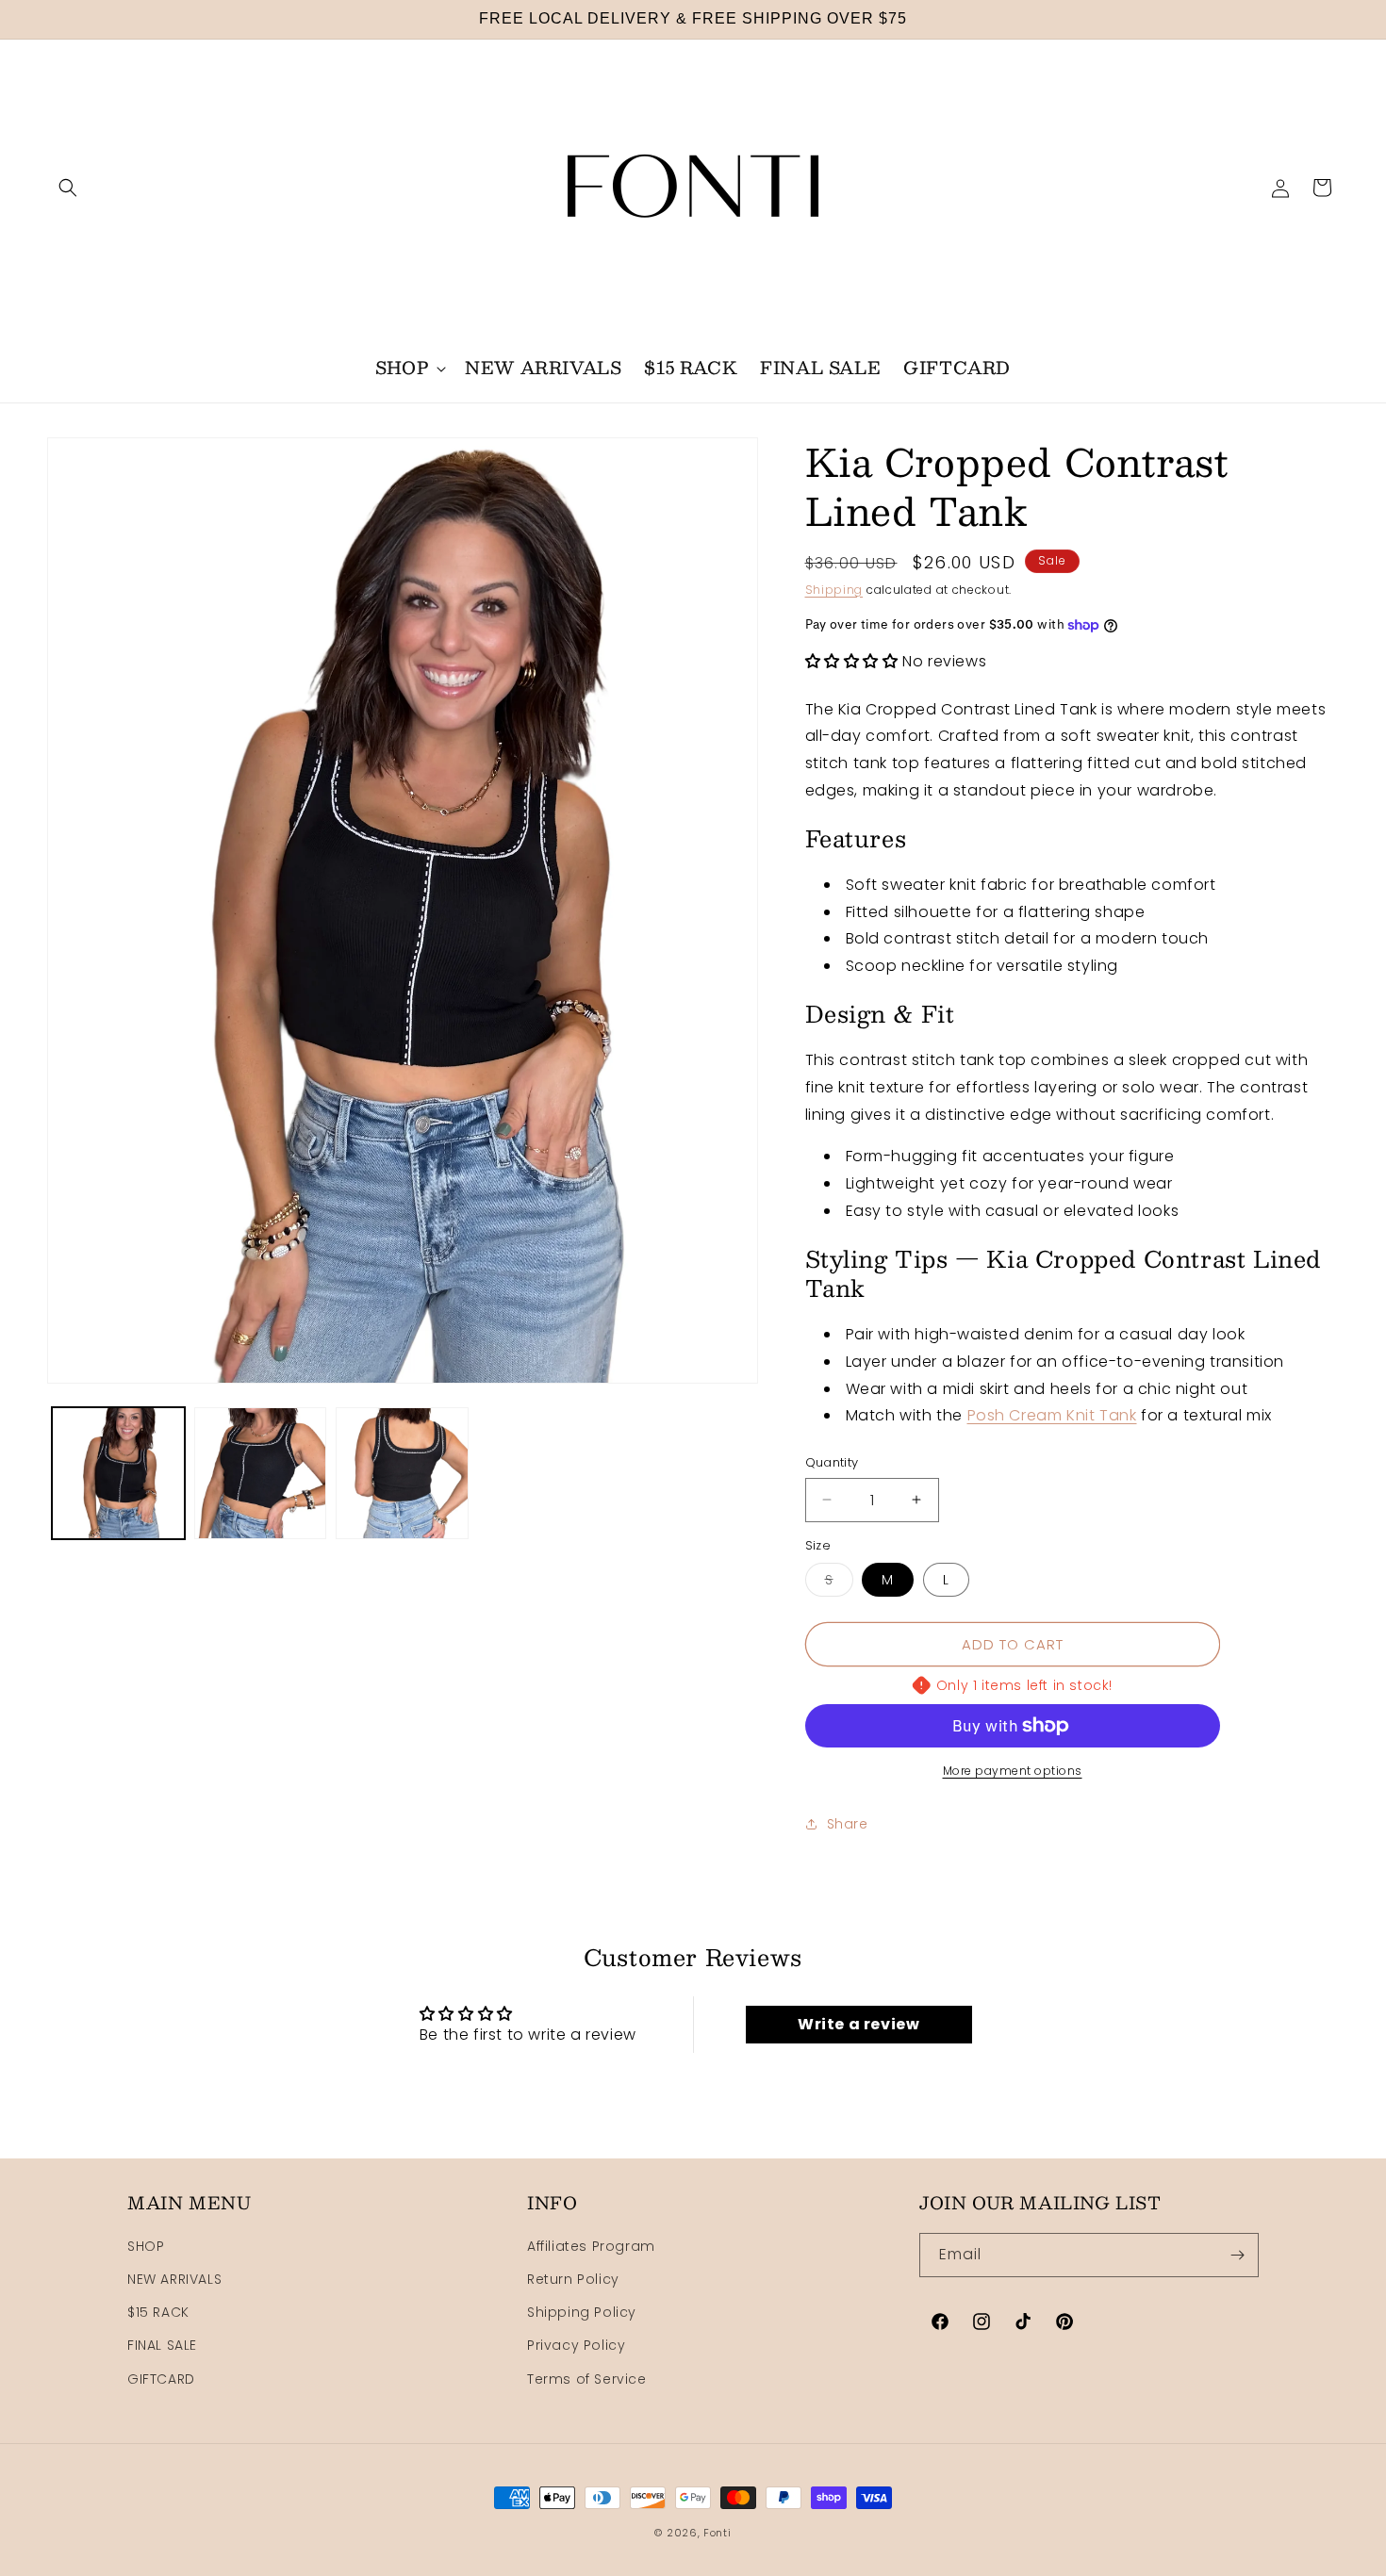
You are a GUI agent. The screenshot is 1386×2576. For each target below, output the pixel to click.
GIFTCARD (161, 2379)
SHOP (146, 2246)
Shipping (834, 590)
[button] (68, 188)
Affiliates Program (591, 2246)
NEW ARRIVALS (174, 2279)
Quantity (832, 1462)
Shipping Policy (582, 2313)
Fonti (718, 2533)
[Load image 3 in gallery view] (402, 1474)
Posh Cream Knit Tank (1052, 1415)
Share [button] (848, 1824)
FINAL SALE (162, 2346)
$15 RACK (158, 2313)
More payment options (1013, 1771)
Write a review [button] (858, 2024)
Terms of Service (587, 2379)
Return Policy (573, 2279)
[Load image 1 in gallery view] (118, 1474)
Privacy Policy (576, 2346)
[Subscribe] (1237, 2255)
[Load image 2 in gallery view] (261, 1474)
